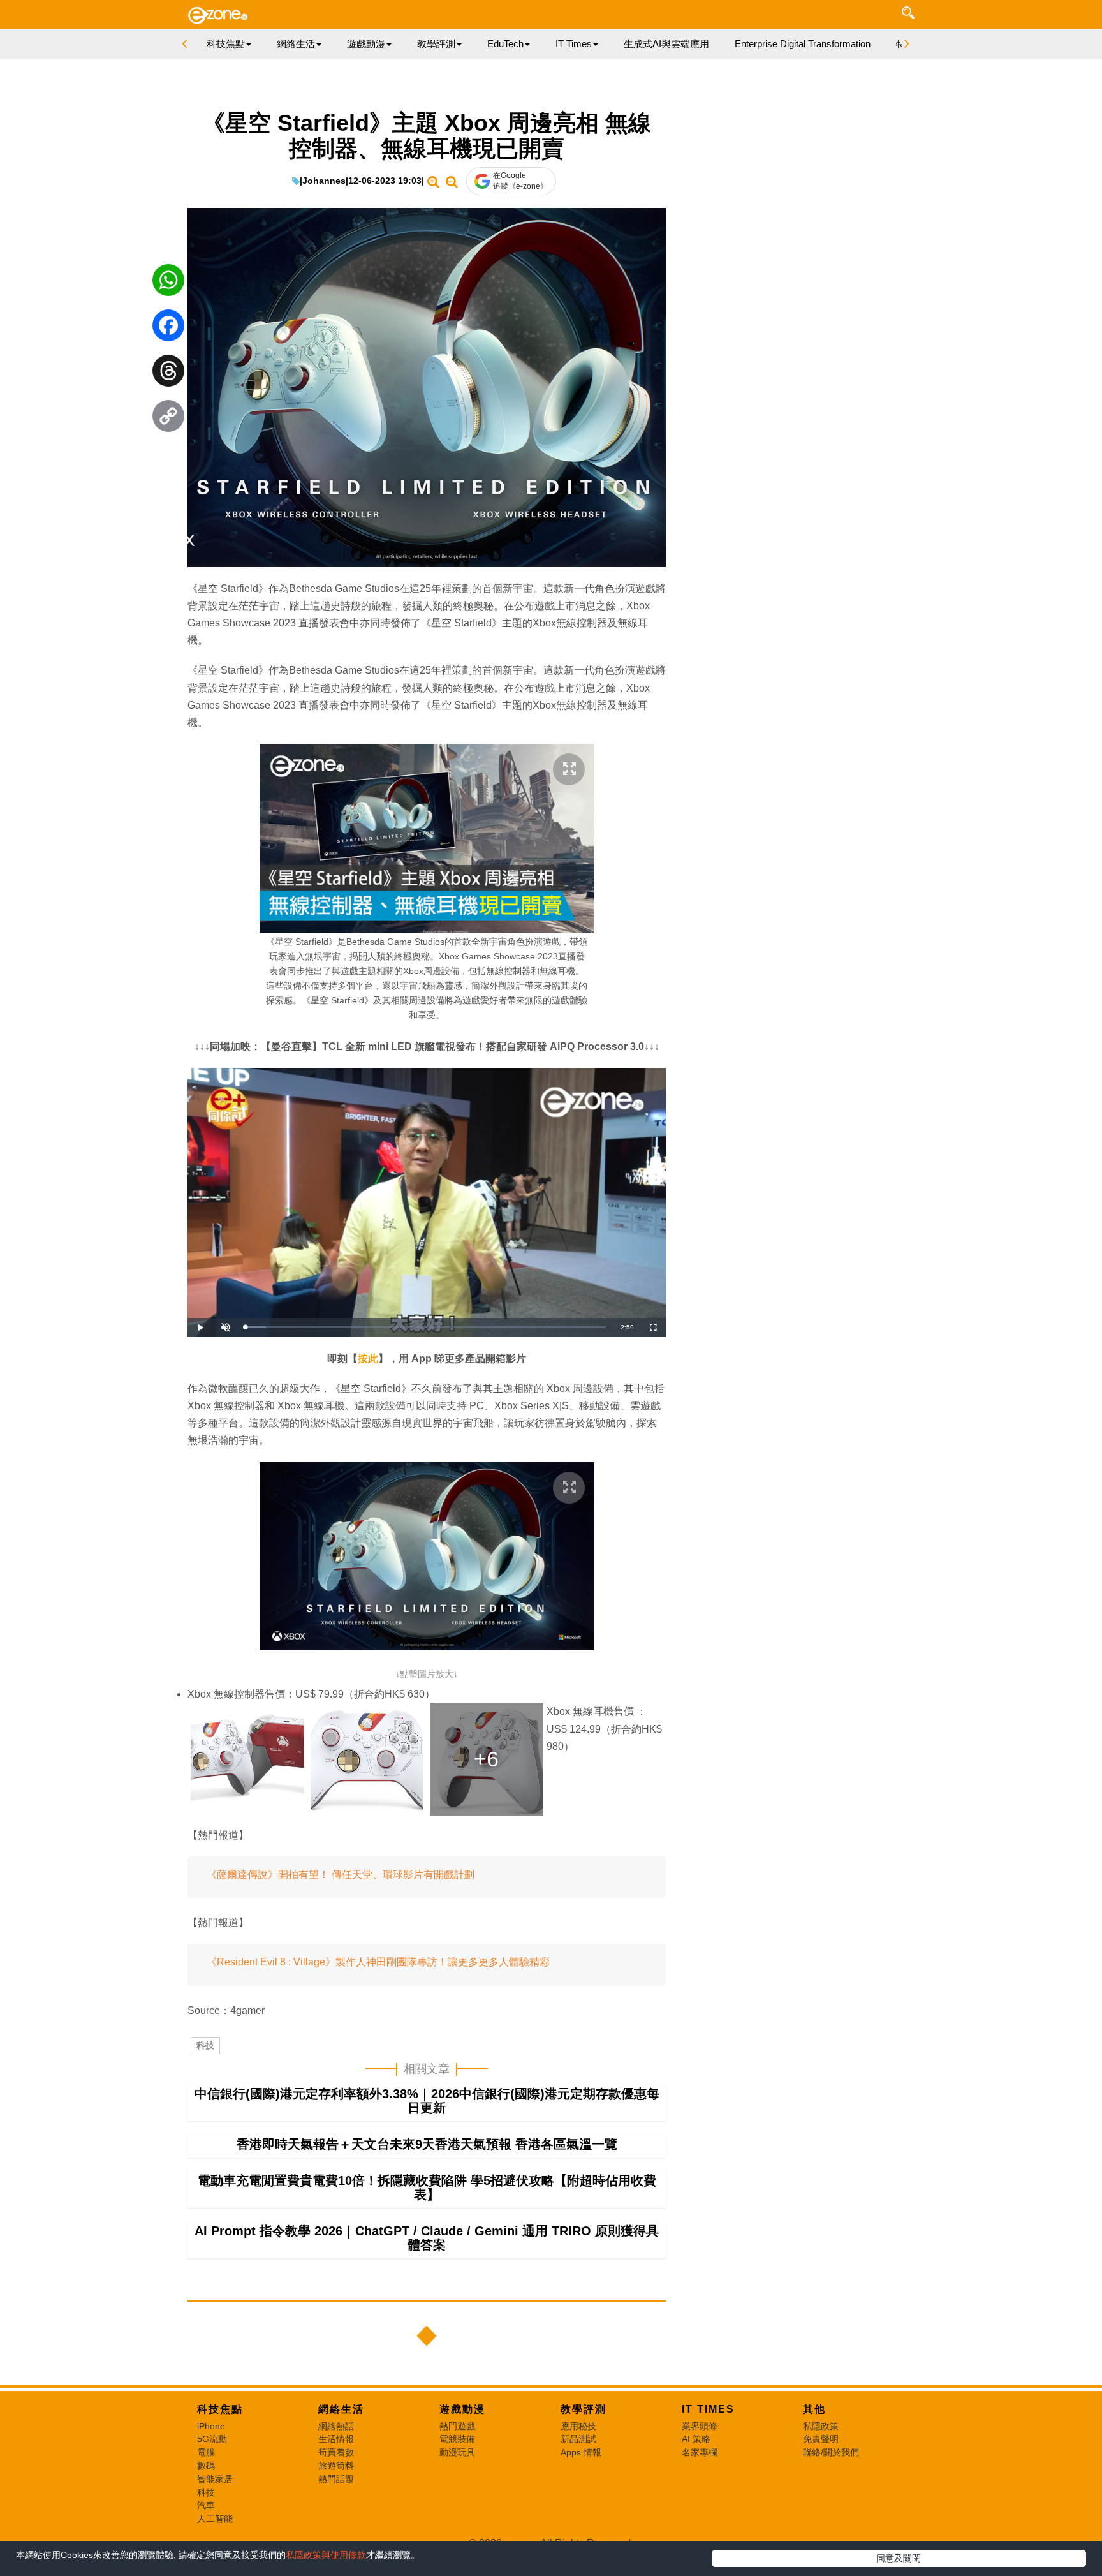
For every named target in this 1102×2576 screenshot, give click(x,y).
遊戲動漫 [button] (366, 44)
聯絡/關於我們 (831, 2452)
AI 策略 (696, 2439)
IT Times (708, 2409)
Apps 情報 (581, 2452)
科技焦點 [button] (226, 44)
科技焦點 (220, 2409)
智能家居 (215, 2479)
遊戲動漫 (462, 2409)
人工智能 (215, 2519)
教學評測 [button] (436, 44)
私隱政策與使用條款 (326, 2555)
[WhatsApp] (168, 283)
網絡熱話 (336, 2426)
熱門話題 (336, 2479)
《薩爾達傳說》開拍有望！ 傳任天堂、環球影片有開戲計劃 (341, 1875)
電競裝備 (457, 2439)
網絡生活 (341, 2409)
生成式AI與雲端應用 (666, 44)
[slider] (425, 1327)
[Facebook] (168, 329)
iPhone (211, 2426)
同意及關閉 (899, 2558)
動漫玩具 (457, 2452)
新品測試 (578, 2439)
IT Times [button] (574, 44)
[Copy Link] (168, 419)
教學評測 (584, 2409)
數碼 (206, 2466)
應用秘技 (578, 2426)
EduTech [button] (505, 44)
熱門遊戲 (457, 2426)
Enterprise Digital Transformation (803, 44)
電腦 (206, 2452)
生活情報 (336, 2439)
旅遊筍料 (336, 2466)
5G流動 (212, 2439)
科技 (205, 2045)
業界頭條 (700, 2426)
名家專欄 (700, 2452)
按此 (368, 1358)
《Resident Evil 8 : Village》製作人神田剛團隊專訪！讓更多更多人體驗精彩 (378, 1962)
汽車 (206, 2505)
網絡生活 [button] (296, 44)
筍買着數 (336, 2452)
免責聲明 (821, 2439)
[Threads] (168, 374)
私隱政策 (821, 2426)
